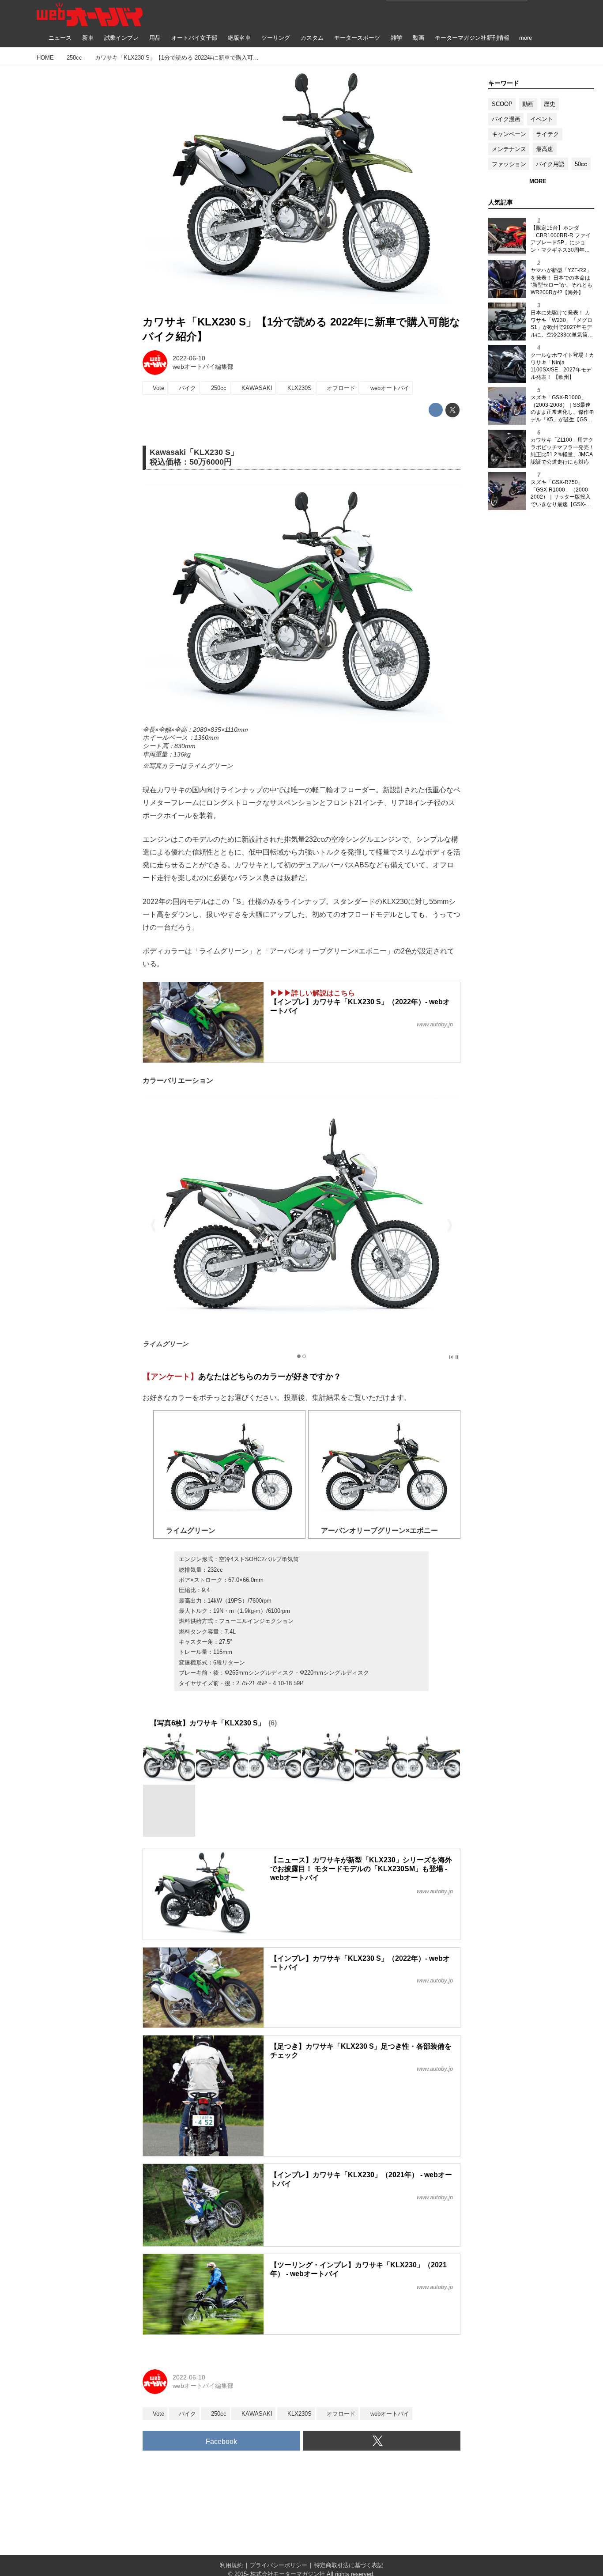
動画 (528, 104)
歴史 (550, 104)
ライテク (547, 134)
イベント (542, 119)
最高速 (545, 149)
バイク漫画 (506, 119)
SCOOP (502, 104)
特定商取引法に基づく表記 (349, 2565)
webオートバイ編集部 (203, 367)
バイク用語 (550, 164)
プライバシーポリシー (279, 2565)
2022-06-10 (189, 358)
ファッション (509, 164)
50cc (581, 164)
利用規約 (231, 2565)
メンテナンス (509, 149)
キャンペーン (509, 134)
